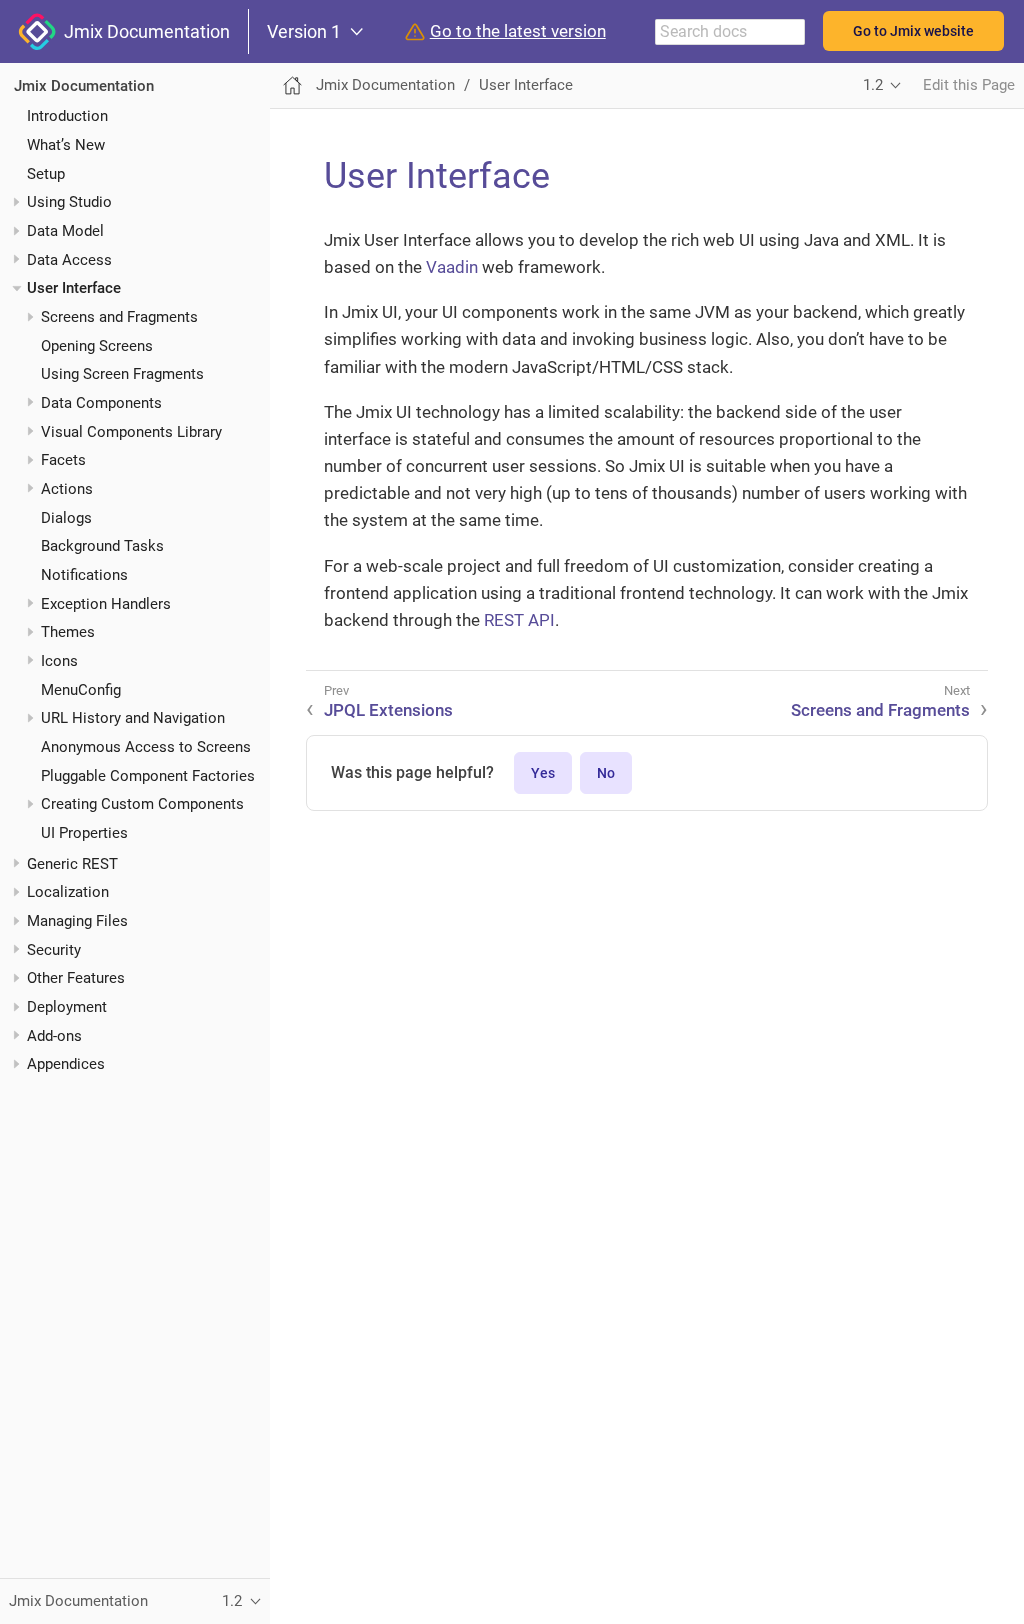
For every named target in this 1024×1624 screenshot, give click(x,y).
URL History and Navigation (133, 718)
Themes (68, 632)
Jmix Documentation (143, 31)
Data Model (65, 231)
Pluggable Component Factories (148, 776)
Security (54, 950)
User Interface (74, 288)
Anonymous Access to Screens (146, 747)
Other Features (76, 978)
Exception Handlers (106, 604)
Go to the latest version (518, 31)
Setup (46, 174)
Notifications (84, 575)
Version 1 (304, 32)
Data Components (101, 403)
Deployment (67, 1007)
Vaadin (452, 267)
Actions (67, 489)
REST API (519, 620)
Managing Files (77, 921)
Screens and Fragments (119, 317)
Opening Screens (97, 346)
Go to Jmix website (913, 31)
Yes (543, 773)
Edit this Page (969, 85)
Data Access (69, 260)
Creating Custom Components (142, 804)
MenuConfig (81, 690)
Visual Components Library (131, 432)
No (606, 773)
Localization (68, 892)
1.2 (873, 85)
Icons (59, 661)
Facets (63, 460)
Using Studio (69, 202)
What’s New (66, 145)
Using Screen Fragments (122, 374)
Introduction (67, 116)
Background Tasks (102, 546)
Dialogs (66, 518)
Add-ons (54, 1036)
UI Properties (84, 833)
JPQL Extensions (388, 710)
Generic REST (72, 864)
